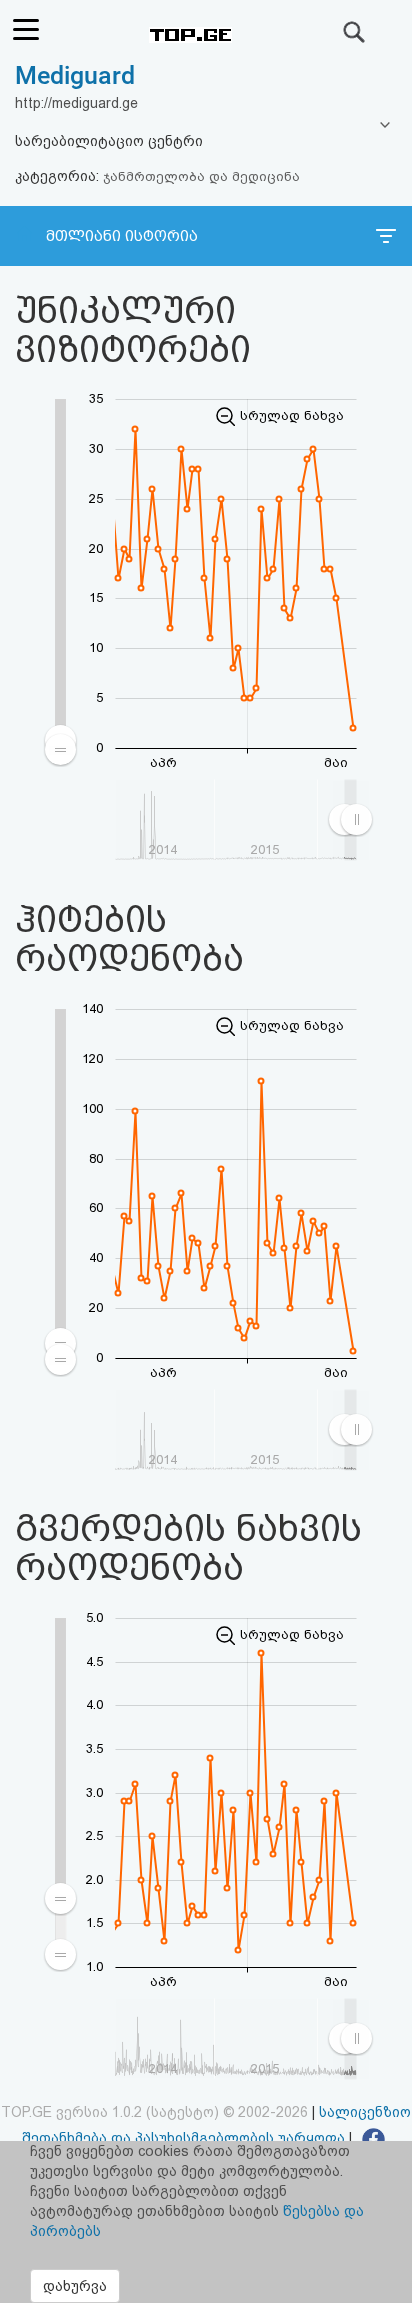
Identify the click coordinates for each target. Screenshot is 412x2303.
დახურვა (75, 2286)
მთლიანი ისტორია (122, 236)
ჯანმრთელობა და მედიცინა (201, 176)
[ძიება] (355, 32)
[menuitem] (61, 1926)
